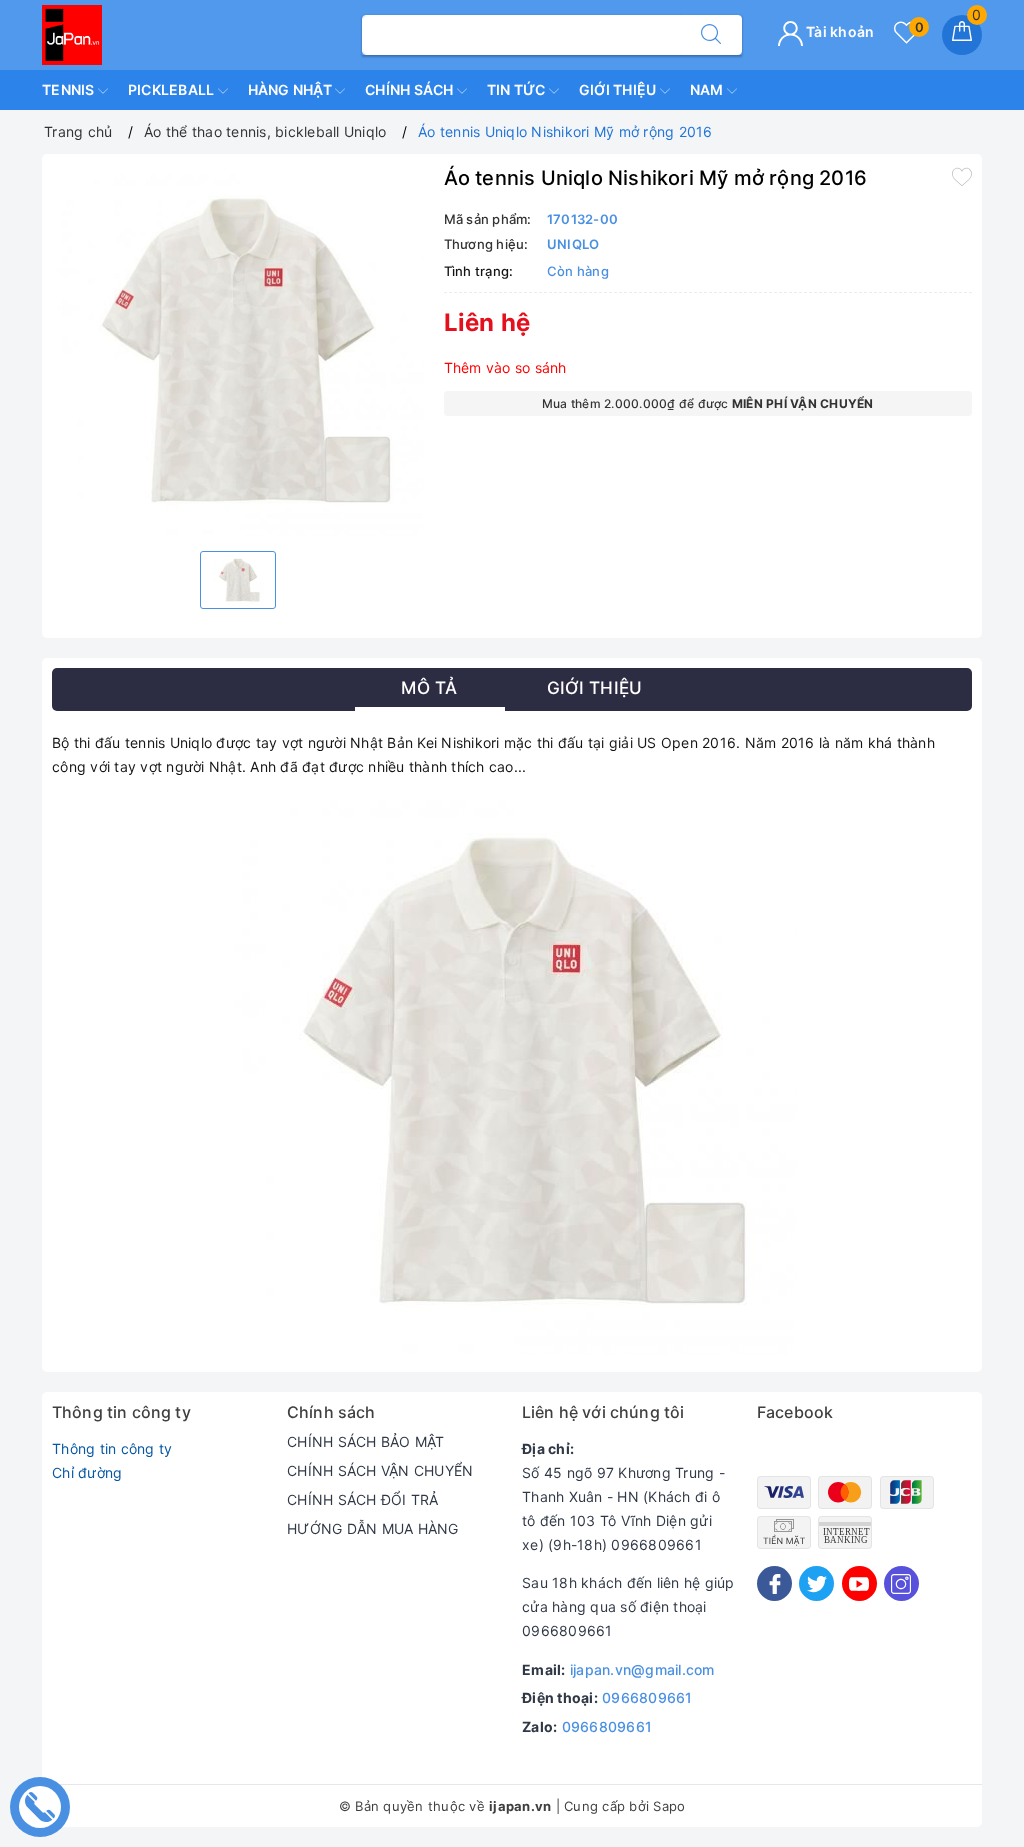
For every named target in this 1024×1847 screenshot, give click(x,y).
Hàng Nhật (292, 89)
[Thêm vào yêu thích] (962, 176)
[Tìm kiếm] (711, 35)
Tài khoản (839, 31)
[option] (238, 350)
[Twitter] (816, 1583)
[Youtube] (859, 1583)
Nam (708, 89)
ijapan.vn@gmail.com (642, 1669)
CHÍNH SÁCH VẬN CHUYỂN (380, 1470)
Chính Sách (411, 89)
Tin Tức (518, 89)
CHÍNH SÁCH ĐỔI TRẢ (363, 1499)
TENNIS (70, 89)
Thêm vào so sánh (505, 367)
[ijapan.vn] (72, 33)
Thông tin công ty (112, 1448)
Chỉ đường (87, 1472)
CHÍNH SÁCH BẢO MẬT (366, 1441)
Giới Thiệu (619, 89)
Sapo (669, 1806)
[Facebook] (774, 1583)
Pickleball (173, 89)
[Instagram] (901, 1583)
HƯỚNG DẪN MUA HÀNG (373, 1528)
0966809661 (647, 1697)
